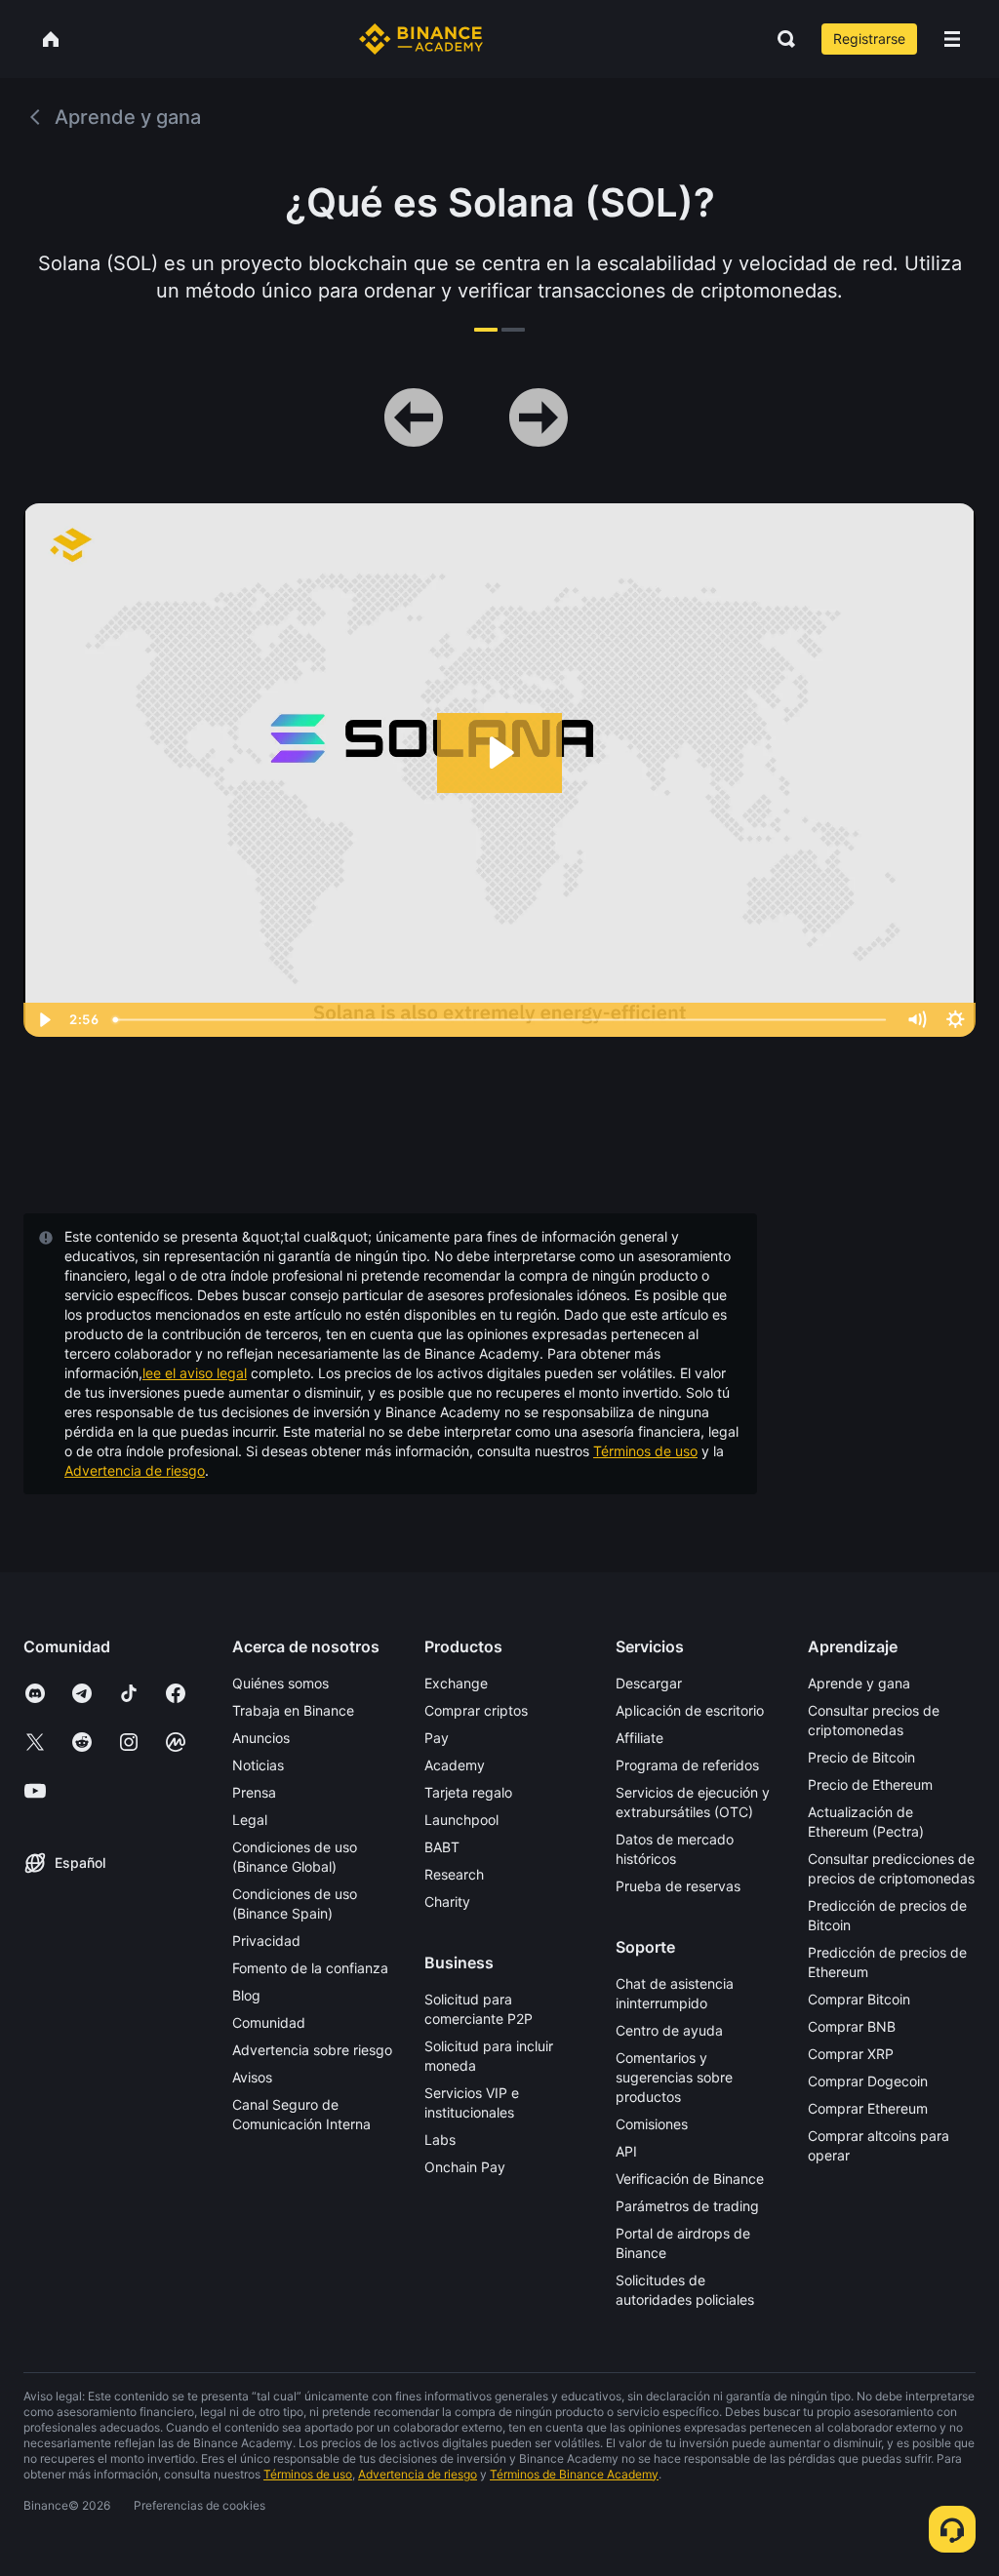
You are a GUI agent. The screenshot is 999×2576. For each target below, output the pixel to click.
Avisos (252, 2077)
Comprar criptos (476, 1710)
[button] (952, 39)
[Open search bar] (780, 39)
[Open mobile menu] (952, 39)
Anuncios (261, 1738)
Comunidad (269, 2022)
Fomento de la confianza (310, 1968)
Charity (447, 1902)
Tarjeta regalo (468, 1792)
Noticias (258, 1765)
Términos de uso (645, 1451)
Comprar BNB (852, 2026)
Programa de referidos (687, 1765)
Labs (440, 2140)
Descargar (649, 1683)
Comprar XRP (851, 2054)
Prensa (254, 1792)
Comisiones (652, 2124)
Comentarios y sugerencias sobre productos (674, 2077)
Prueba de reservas (678, 1886)
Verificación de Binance (690, 2179)
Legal (250, 1820)
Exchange (456, 1683)
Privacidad (266, 1941)
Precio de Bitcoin (861, 1757)
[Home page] (421, 39)
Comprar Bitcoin (859, 1999)
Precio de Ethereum (870, 1784)
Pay (437, 1738)
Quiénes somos (280, 1683)
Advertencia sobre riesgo (312, 2050)
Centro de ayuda (669, 2030)
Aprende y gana (859, 1683)
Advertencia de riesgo (135, 1470)
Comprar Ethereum (868, 2108)
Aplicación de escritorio (690, 1710)
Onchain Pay (465, 2167)
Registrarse (869, 39)
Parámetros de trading (687, 2206)
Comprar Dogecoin (868, 2081)
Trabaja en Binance (293, 1710)
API (626, 2151)
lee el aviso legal (195, 1373)
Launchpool (461, 1820)
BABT (442, 1847)
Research (454, 1874)
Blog (246, 1995)
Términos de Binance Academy (574, 2474)
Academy (455, 1765)
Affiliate (639, 1738)
